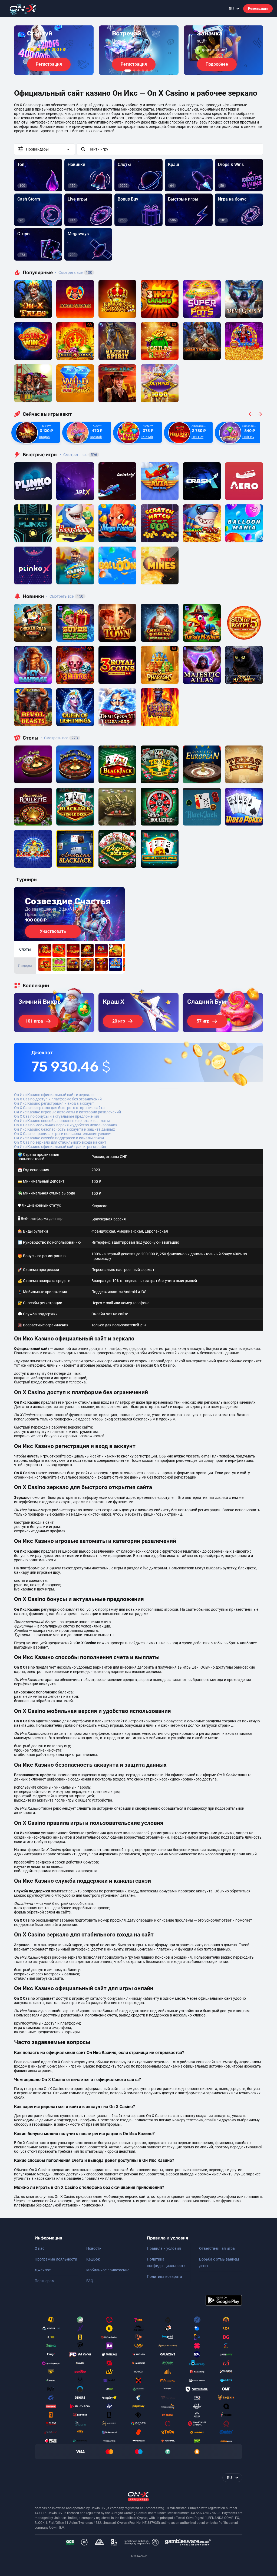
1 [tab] (128, 71)
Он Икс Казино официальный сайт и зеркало (54, 1095)
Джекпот (43, 2270)
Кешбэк (93, 2259)
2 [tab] (134, 71)
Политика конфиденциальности (166, 2262)
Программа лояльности (56, 2259)
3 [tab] (138, 71)
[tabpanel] (54, 50)
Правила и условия (164, 2248)
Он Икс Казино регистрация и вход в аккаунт (54, 1103)
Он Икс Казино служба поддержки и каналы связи (59, 1138)
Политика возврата (164, 2277)
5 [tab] (147, 71)
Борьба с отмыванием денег (219, 2262)
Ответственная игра (217, 2248)
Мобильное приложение (108, 2270)
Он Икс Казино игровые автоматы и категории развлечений (67, 1112)
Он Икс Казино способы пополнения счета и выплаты (62, 1121)
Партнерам (44, 2281)
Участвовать (53, 931)
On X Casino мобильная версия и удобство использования (66, 1125)
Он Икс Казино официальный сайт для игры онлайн (60, 1147)
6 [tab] (151, 71)
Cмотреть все (78, 455)
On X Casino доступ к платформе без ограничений (58, 1099)
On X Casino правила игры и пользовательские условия (63, 1134)
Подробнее (217, 64)
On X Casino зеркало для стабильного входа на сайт (60, 1142)
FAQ (90, 2281)
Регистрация (258, 9)
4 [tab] (143, 71)
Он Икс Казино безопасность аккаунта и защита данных (65, 1129)
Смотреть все (74, 272)
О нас (39, 2248)
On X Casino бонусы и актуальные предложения (57, 1116)
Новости (94, 2248)
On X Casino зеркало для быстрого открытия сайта (59, 1108)
